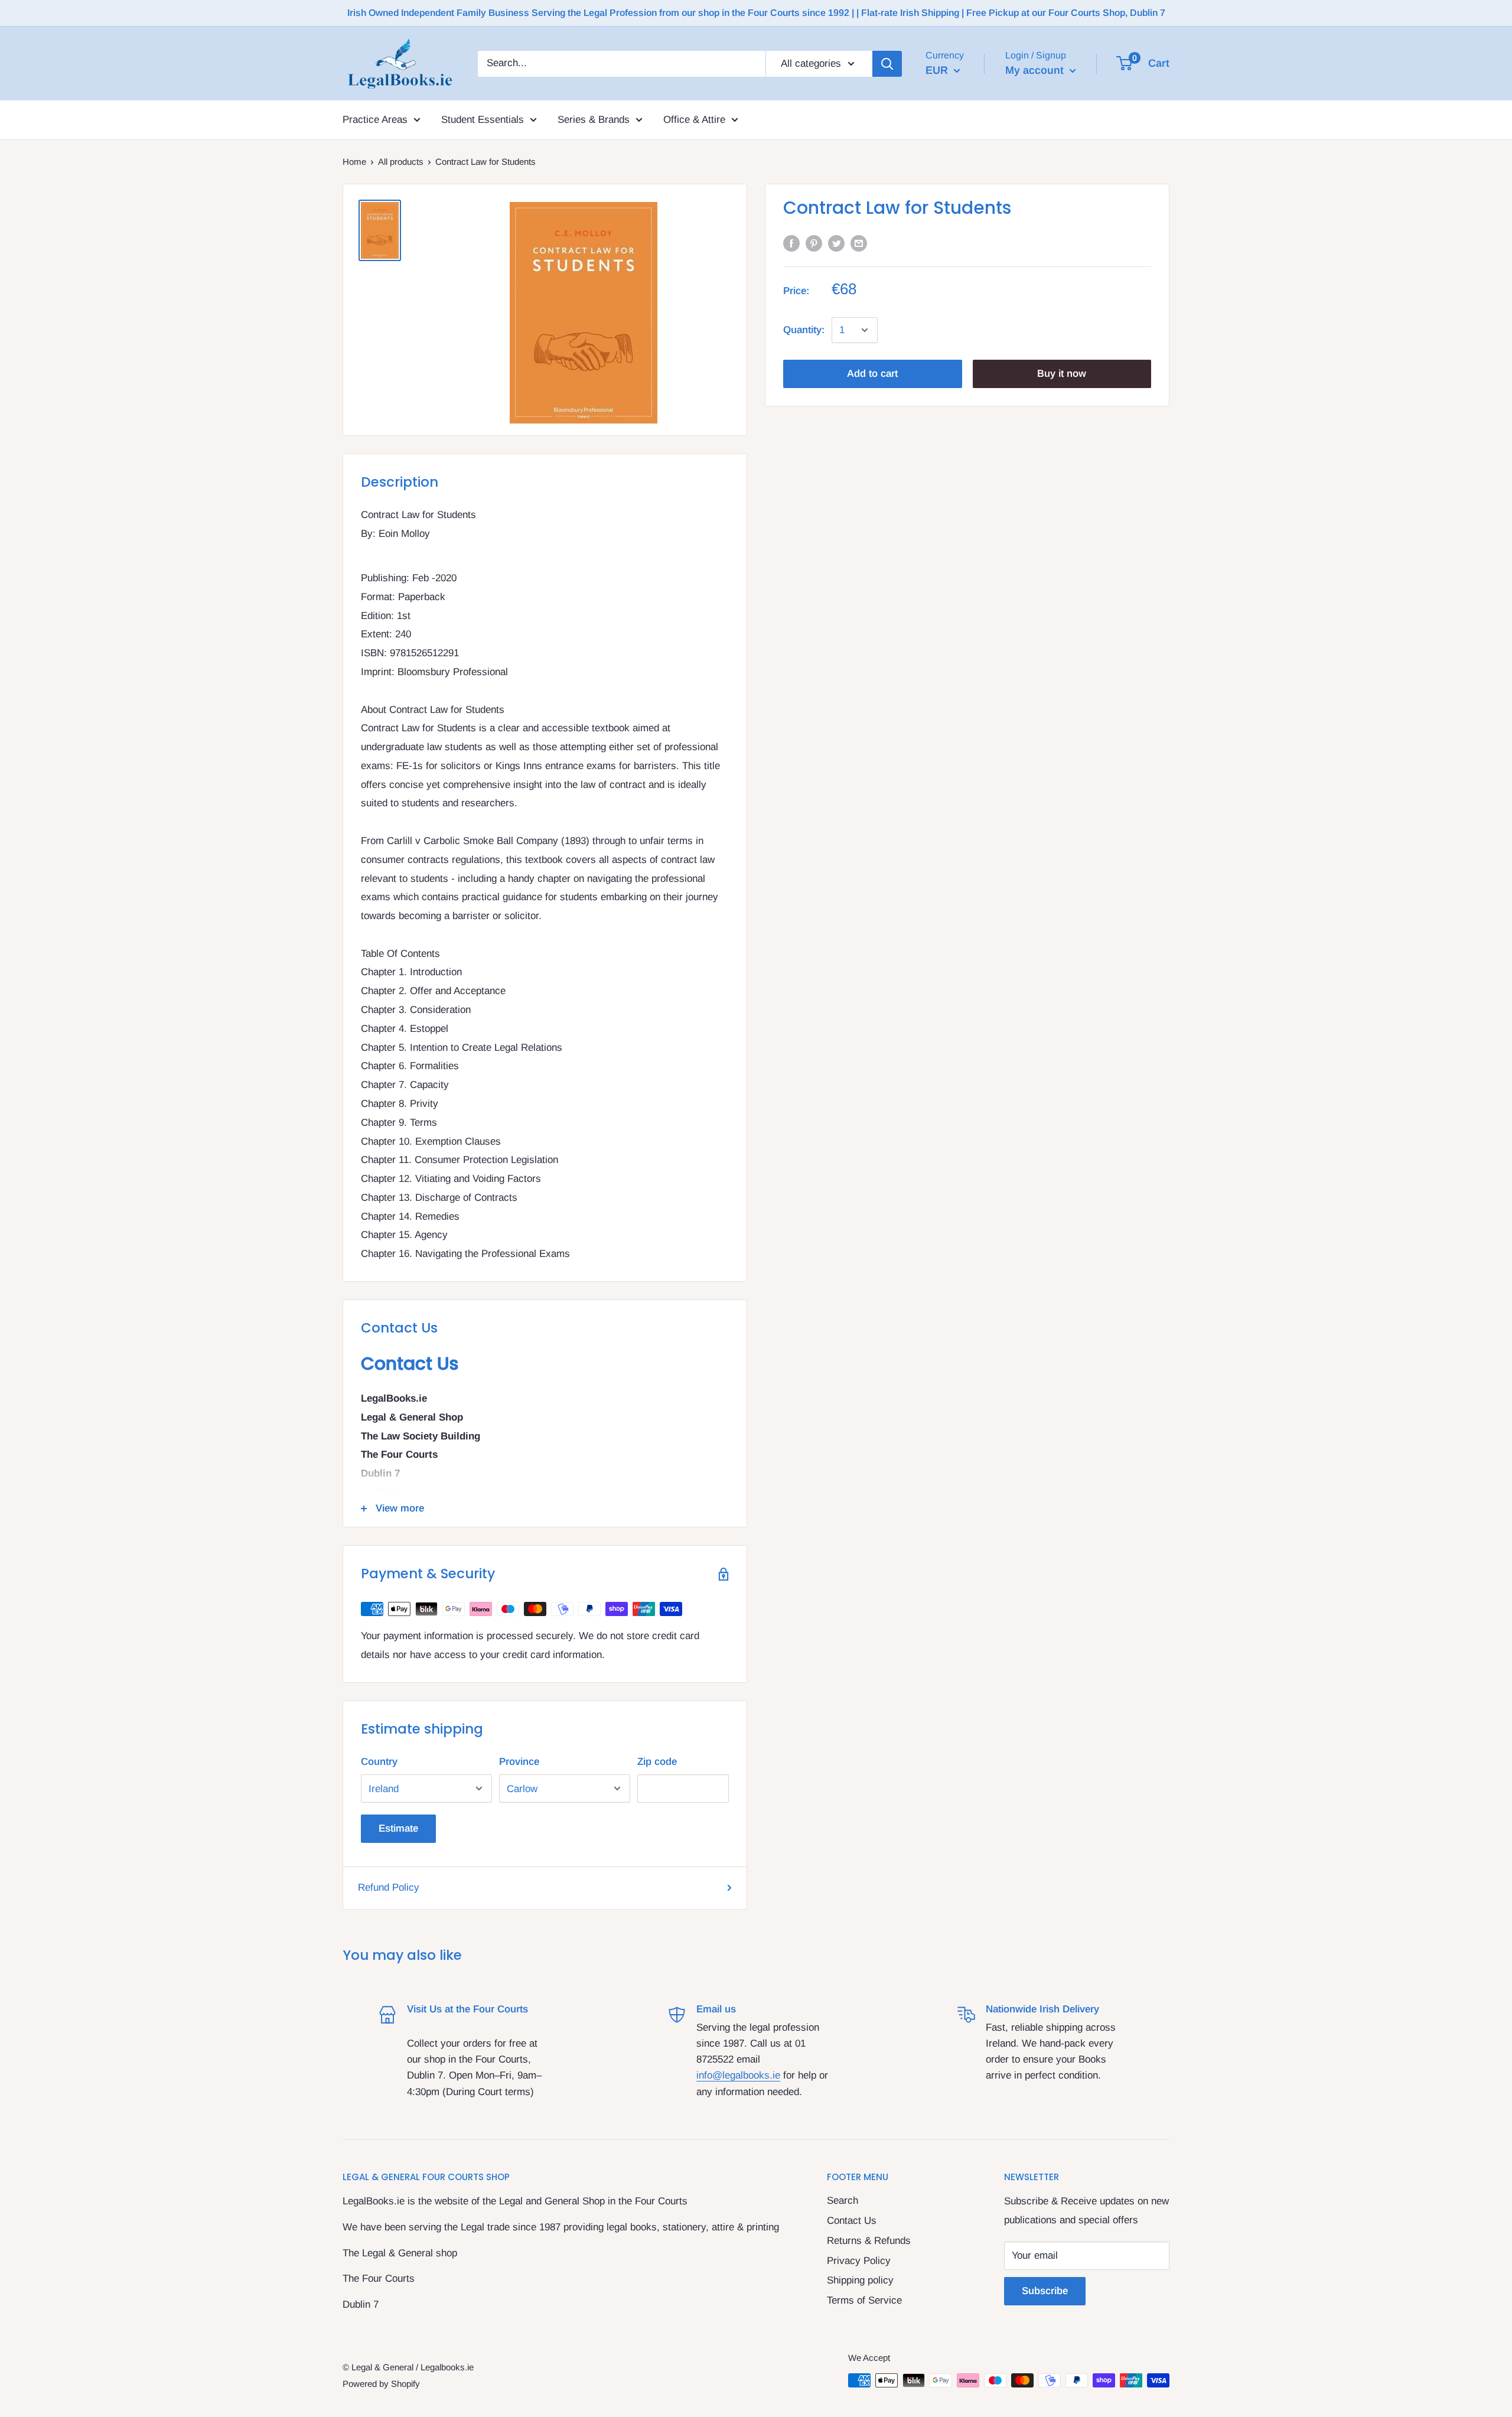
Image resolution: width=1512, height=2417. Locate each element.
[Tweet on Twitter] (836, 243)
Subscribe (1045, 2291)
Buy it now (1062, 374)
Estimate (398, 1828)
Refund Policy (389, 1887)
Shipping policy (860, 2280)
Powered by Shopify (381, 2384)
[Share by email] (859, 243)
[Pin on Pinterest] (814, 243)
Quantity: (804, 330)
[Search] (887, 63)
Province (519, 1762)
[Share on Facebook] (791, 243)
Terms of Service (864, 2300)
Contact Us (852, 2221)
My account (1036, 70)
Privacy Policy (859, 2261)
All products (401, 162)
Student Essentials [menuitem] (483, 120)
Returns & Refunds (869, 2241)
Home (354, 162)
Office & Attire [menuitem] (694, 120)
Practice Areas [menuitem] (375, 120)
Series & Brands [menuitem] (594, 120)
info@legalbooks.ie (738, 2075)
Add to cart (872, 374)
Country (379, 1762)
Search (843, 2201)
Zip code (657, 1762)
